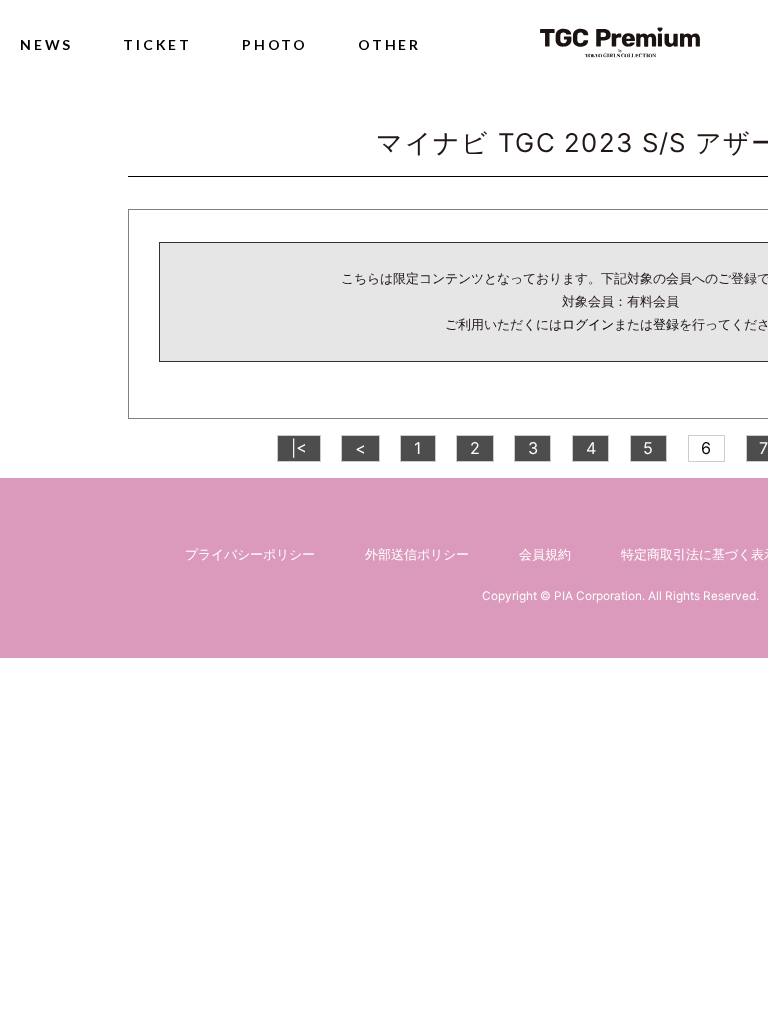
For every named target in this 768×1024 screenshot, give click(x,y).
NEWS (46, 44)
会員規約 (545, 554)
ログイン (588, 324)
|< (299, 448)
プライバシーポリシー (250, 554)
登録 (666, 324)
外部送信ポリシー (417, 554)
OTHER (389, 44)
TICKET (157, 44)
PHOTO (275, 44)
